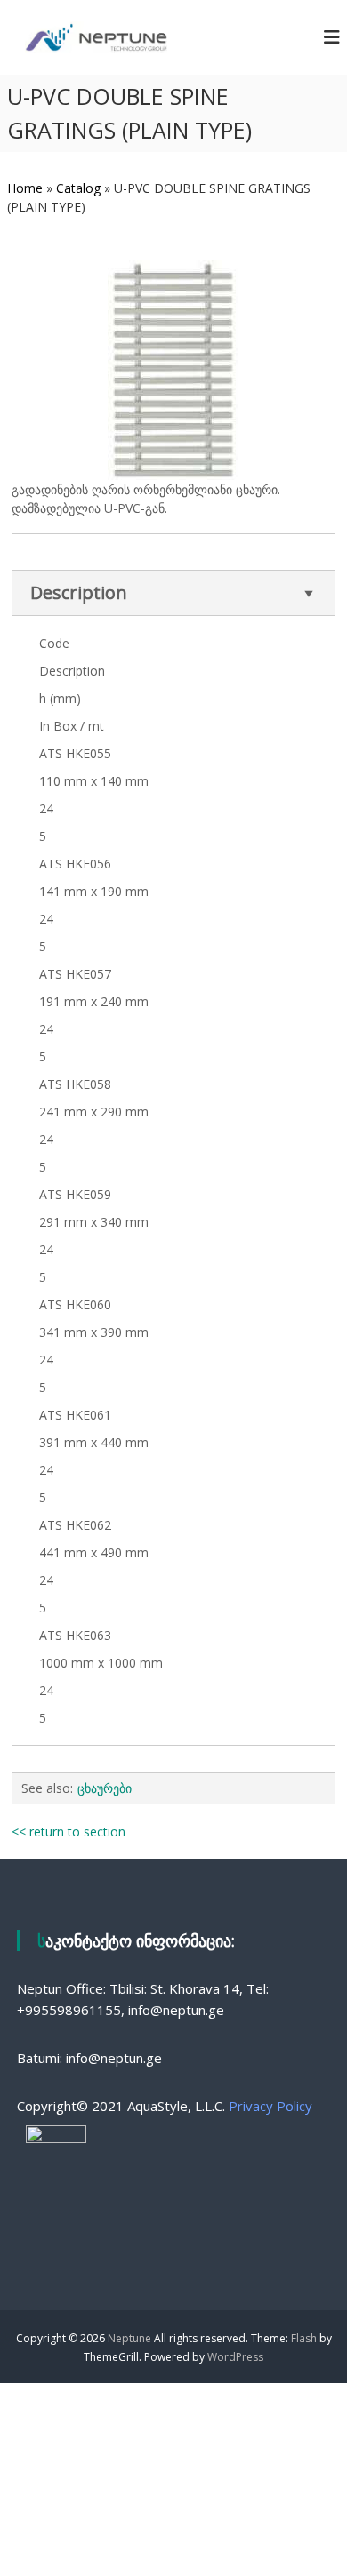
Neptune (129, 2338)
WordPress (235, 2357)
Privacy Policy (270, 2106)
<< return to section (69, 1832)
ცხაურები (105, 1788)
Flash (304, 2338)
